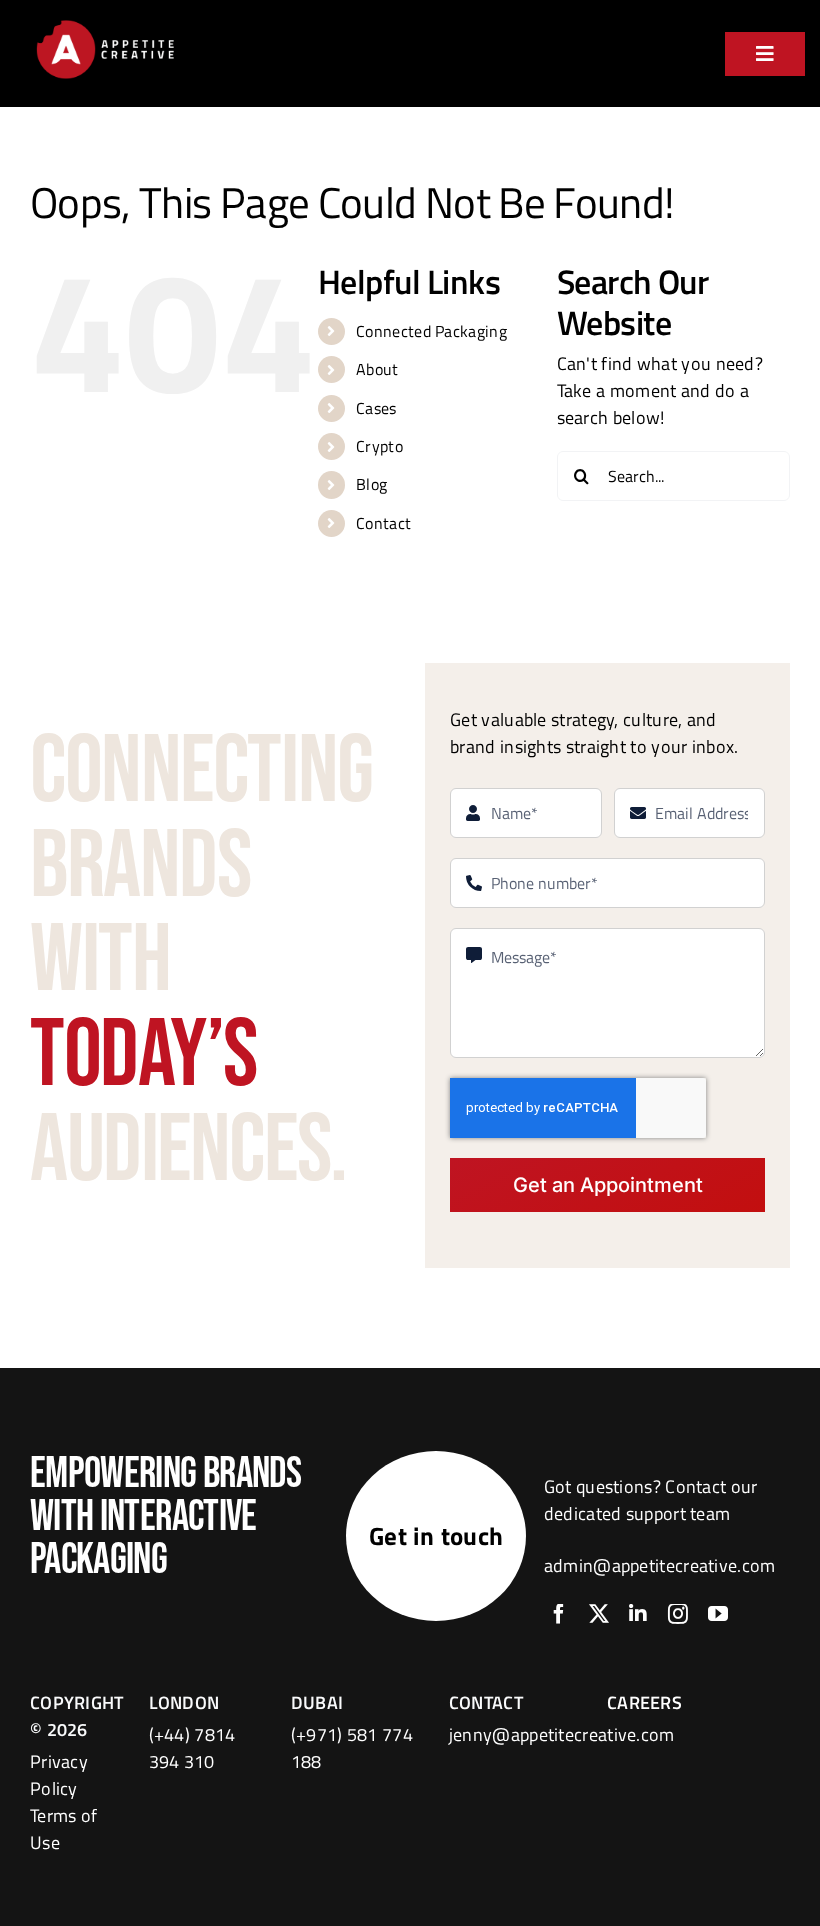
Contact (383, 523)
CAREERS (644, 1702)
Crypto (379, 446)
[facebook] (559, 1614)
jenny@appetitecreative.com (562, 1734)
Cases (376, 408)
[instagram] (678, 1614)
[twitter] (599, 1614)
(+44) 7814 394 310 (192, 1748)
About (377, 369)
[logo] (105, 23)
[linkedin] (638, 1614)
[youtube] (718, 1614)
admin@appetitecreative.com (660, 1565)
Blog (371, 484)
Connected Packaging (431, 331)
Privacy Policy (59, 1775)
